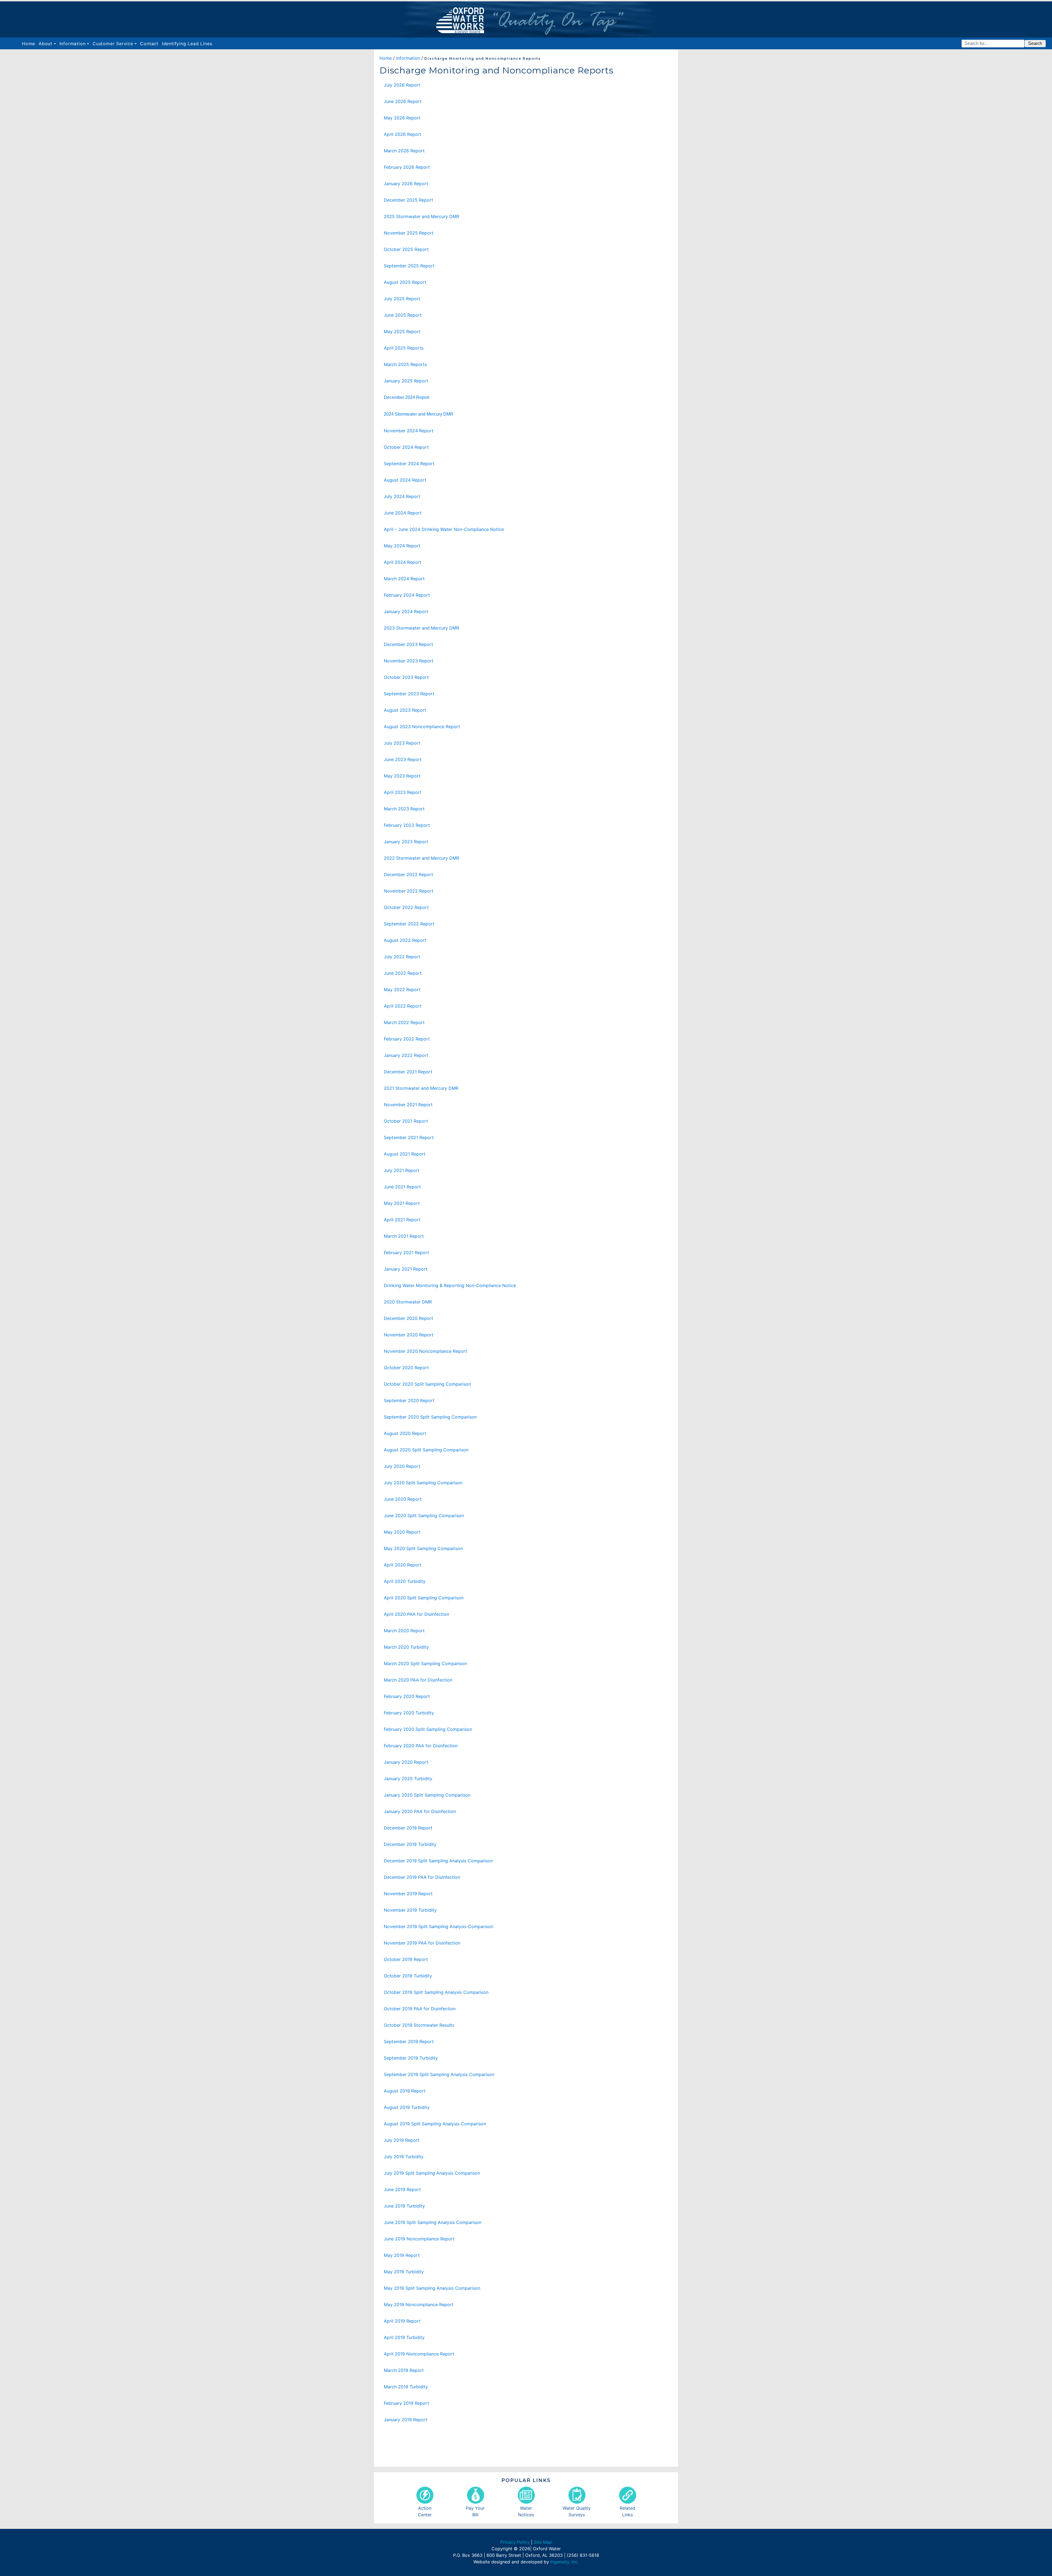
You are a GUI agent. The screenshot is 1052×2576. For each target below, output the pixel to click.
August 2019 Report (405, 2091)
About (45, 44)
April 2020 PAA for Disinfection (416, 1614)
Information (73, 44)
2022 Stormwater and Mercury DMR (421, 858)
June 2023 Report (403, 759)
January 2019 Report (406, 2420)
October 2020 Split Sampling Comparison (427, 1384)
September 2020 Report (409, 1400)
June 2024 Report (403, 513)
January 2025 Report (406, 381)
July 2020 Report (402, 1466)
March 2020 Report (404, 1631)
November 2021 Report (408, 1105)
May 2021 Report (402, 1203)
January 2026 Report (406, 184)
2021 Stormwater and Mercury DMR (421, 1088)
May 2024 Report (402, 546)
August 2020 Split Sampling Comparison (426, 1450)
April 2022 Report (403, 1006)
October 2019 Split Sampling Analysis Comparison (436, 1992)
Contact (149, 44)
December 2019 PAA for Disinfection (422, 1877)
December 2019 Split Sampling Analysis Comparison (438, 1861)
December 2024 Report (407, 397)
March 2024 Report (404, 579)
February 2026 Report (407, 167)
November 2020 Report (409, 1335)
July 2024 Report (402, 496)
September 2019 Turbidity (411, 2058)
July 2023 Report (402, 743)
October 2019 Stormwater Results (419, 2025)
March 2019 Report (404, 2370)
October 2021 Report (406, 1121)
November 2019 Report (408, 1894)
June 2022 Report (403, 973)
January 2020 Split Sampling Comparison (427, 1795)
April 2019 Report (402, 2321)
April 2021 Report (402, 1220)
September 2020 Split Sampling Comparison (430, 1417)
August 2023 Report (405, 710)
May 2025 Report (402, 331)
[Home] (526, 19)
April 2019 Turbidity (404, 2337)
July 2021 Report (402, 1170)
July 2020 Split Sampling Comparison (423, 1483)
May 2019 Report (402, 2255)
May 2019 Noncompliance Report (419, 2305)
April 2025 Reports (404, 348)
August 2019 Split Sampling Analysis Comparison (435, 2124)
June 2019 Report (402, 2189)
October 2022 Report (406, 907)
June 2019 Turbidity (404, 2206)
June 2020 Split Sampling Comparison (424, 1516)
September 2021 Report (409, 1137)
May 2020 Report (402, 1532)
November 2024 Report (409, 431)
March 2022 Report (404, 1022)
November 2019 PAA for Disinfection (422, 1943)
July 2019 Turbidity (404, 2157)
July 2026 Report (402, 85)
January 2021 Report (406, 1269)
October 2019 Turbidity (408, 1976)
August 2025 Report (405, 282)
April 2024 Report (403, 562)
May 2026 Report (402, 118)
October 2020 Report (406, 1368)
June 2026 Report (403, 101)
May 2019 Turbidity (404, 2272)
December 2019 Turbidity (410, 1844)
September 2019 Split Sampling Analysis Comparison (439, 2074)
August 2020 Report (405, 1433)
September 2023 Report (409, 694)
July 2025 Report (402, 299)
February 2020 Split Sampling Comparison (428, 1729)
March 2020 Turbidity (406, 1647)
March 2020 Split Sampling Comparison (425, 1663)
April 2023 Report (403, 792)
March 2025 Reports (405, 364)
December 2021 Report (408, 1072)
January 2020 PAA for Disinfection (420, 1811)
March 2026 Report (404, 151)
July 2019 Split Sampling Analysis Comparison (432, 2173)
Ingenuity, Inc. (564, 2562)
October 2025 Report (406, 249)
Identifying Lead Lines (187, 44)
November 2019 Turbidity (410, 1910)
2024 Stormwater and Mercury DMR (419, 414)
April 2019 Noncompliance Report (419, 2354)
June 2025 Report (403, 315)
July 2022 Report (402, 957)
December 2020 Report (408, 1318)
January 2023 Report (406, 842)
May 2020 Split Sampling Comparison (423, 1548)
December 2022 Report (408, 874)
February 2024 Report (407, 595)
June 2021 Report (402, 1187)
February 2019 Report (406, 2403)
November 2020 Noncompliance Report (425, 1351)
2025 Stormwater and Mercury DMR (421, 216)
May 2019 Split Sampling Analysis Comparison (432, 2288)
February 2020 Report (407, 1696)
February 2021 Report (406, 1253)
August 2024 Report (405, 480)
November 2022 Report (409, 891)
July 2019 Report (402, 2140)
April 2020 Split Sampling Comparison (424, 1598)
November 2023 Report (409, 661)
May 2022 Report (402, 990)
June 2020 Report (403, 1499)
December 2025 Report (408, 200)
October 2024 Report (406, 447)
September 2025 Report (409, 266)
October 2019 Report (406, 1959)
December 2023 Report (408, 644)
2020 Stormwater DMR (408, 1302)
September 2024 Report (409, 464)
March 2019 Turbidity (406, 2387)
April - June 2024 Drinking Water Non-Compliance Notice (444, 529)
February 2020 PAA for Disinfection (421, 1746)
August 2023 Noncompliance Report (422, 727)
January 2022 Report (406, 1055)
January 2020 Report (406, 1762)
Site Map (543, 2542)
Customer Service (113, 44)
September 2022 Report (409, 924)
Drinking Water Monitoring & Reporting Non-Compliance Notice (450, 1285)
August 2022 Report (405, 940)
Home (29, 43)
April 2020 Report (403, 1565)
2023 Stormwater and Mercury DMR (421, 628)
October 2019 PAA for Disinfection (420, 2009)
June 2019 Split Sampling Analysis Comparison (433, 2222)
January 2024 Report (406, 611)
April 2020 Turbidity (405, 1581)
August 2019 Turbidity (407, 2107)
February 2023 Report (407, 825)
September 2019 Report (409, 2042)
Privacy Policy (515, 2542)
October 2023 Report (406, 677)
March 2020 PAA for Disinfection (418, 1680)
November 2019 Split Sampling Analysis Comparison (438, 1926)
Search (1035, 43)
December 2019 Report (408, 1828)
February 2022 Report (407, 1039)
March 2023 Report (404, 809)
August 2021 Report (405, 1154)
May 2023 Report (402, 776)
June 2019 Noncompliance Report (419, 2239)
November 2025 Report (409, 233)
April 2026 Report (403, 134)
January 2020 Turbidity (408, 1779)
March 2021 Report (404, 1236)
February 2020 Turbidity (409, 1713)
